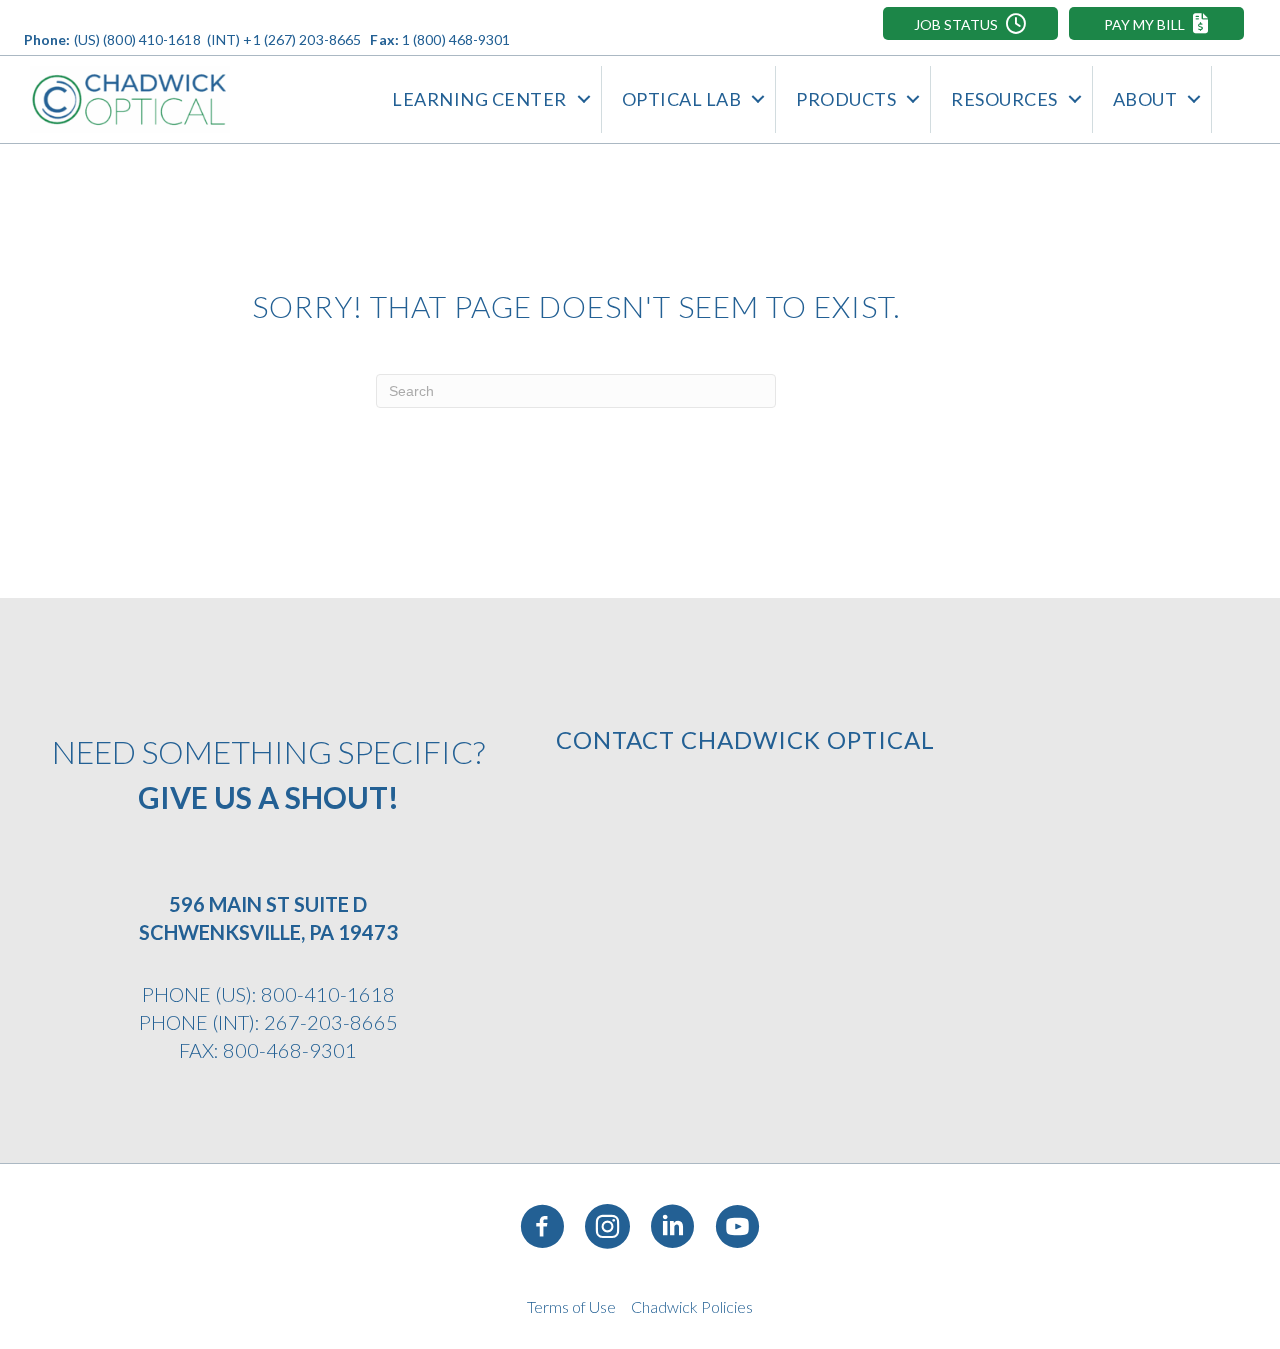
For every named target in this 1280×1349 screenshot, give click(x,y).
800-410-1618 (328, 994)
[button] (970, 23)
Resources (1004, 99)
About (1145, 99)
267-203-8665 (331, 1022)
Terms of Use (571, 1306)
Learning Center (479, 99)
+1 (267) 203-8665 (302, 39)
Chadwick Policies (692, 1306)
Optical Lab (682, 99)
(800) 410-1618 (151, 39)
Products (846, 99)
